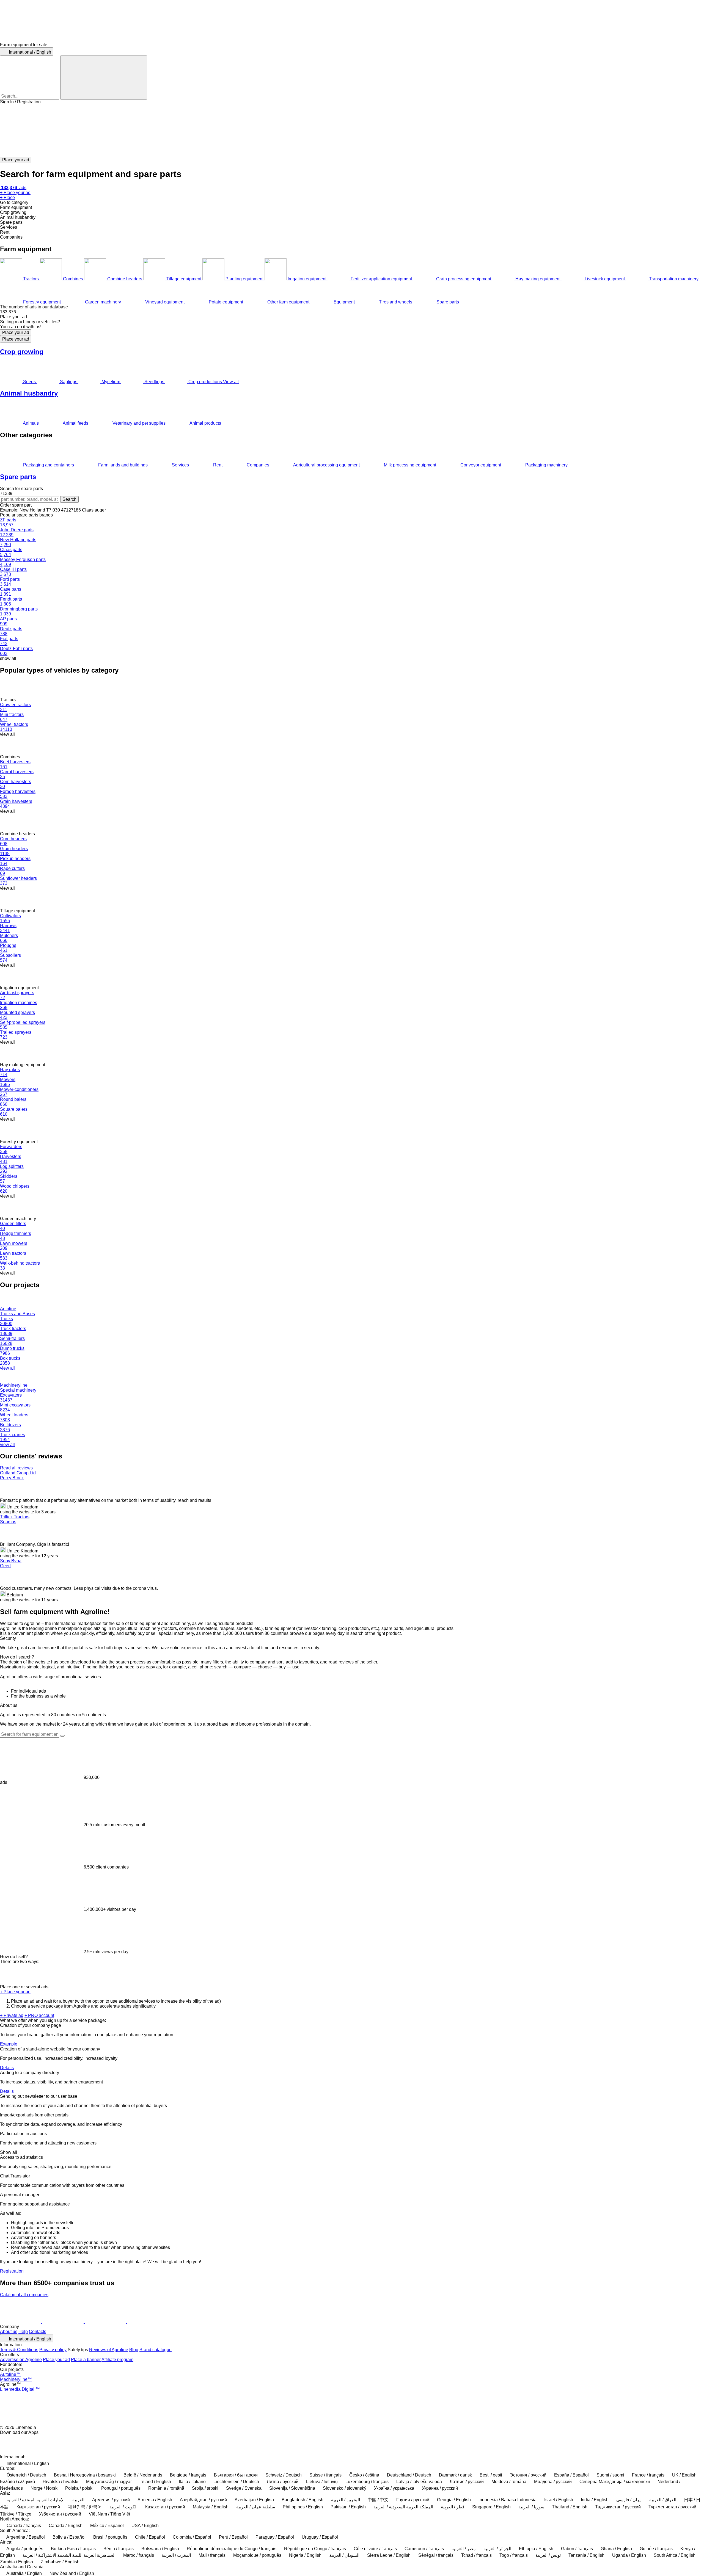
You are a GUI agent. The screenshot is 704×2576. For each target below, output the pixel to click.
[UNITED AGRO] (148, 2322)
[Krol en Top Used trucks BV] (106, 2322)
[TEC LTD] (275, 2308)
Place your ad (16, 332)
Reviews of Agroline (109, 2350)
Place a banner (86, 2360)
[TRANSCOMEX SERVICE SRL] (21, 2308)
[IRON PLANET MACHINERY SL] (21, 2322)
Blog (134, 2350)
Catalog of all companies (24, 2295)
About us (9, 2332)
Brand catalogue (156, 2350)
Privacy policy (53, 2350)
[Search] (104, 78)
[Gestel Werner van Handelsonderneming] (360, 2308)
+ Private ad (12, 2015)
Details (7, 2068)
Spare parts (18, 477)
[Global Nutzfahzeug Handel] (148, 2308)
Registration (12, 2271)
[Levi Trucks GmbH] (614, 2308)
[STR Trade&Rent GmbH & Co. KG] (445, 2308)
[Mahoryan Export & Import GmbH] (529, 2308)
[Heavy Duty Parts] (106, 2308)
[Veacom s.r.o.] (318, 2308)
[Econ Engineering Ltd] (402, 2308)
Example (9, 2044)
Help (23, 2332)
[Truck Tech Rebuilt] (64, 2308)
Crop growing (22, 352)
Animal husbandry (29, 393)
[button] (352, 131)
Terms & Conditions (19, 2350)
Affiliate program (117, 2360)
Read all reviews (16, 1468)
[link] (352, 312)
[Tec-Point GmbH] (233, 2308)
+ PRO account (39, 2015)
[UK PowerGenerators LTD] (191, 2308)
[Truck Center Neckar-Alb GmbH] (656, 2308)
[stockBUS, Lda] (487, 2308)
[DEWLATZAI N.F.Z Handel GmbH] (64, 2322)
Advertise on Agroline (21, 2360)
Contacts (38, 2332)
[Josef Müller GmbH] (572, 2308)
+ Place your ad (15, 1992)
